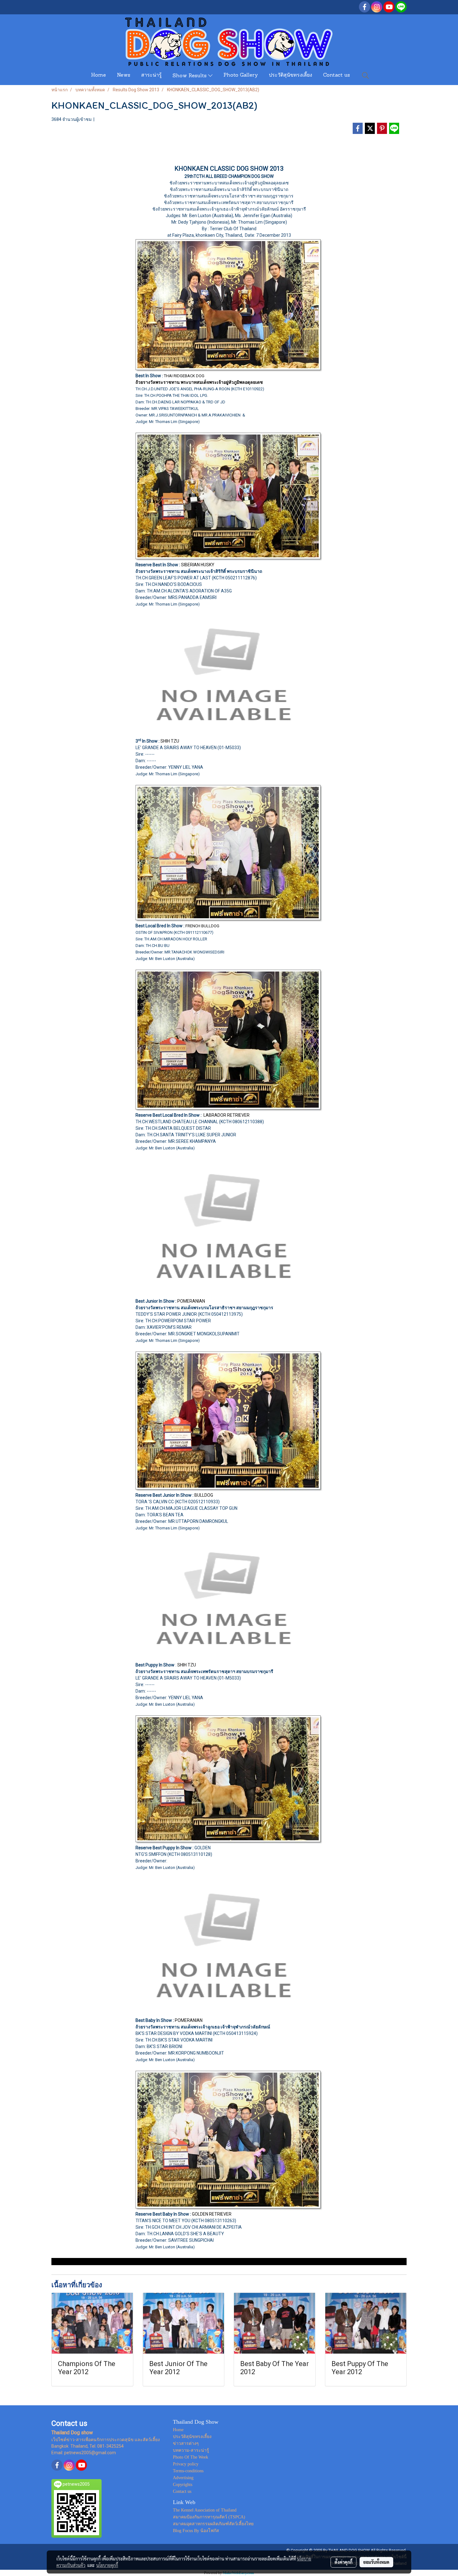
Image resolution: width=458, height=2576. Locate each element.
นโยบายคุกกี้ (107, 2565)
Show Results (190, 76)
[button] (365, 75)
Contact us (336, 75)
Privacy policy (186, 2464)
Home (98, 75)
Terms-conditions (188, 2471)
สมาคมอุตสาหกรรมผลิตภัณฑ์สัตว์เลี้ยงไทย (213, 2524)
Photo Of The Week (191, 2457)
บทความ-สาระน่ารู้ (191, 2450)
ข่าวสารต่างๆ (186, 2443)
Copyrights (183, 2485)
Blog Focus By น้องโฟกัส (196, 2531)
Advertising (183, 2478)
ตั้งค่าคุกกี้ (343, 2562)
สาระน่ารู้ (151, 75)
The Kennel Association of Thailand (205, 2510)
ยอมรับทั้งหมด (376, 2562)
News (124, 75)
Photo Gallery (241, 75)
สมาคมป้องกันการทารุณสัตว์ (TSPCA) (209, 2517)
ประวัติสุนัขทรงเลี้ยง (291, 75)
